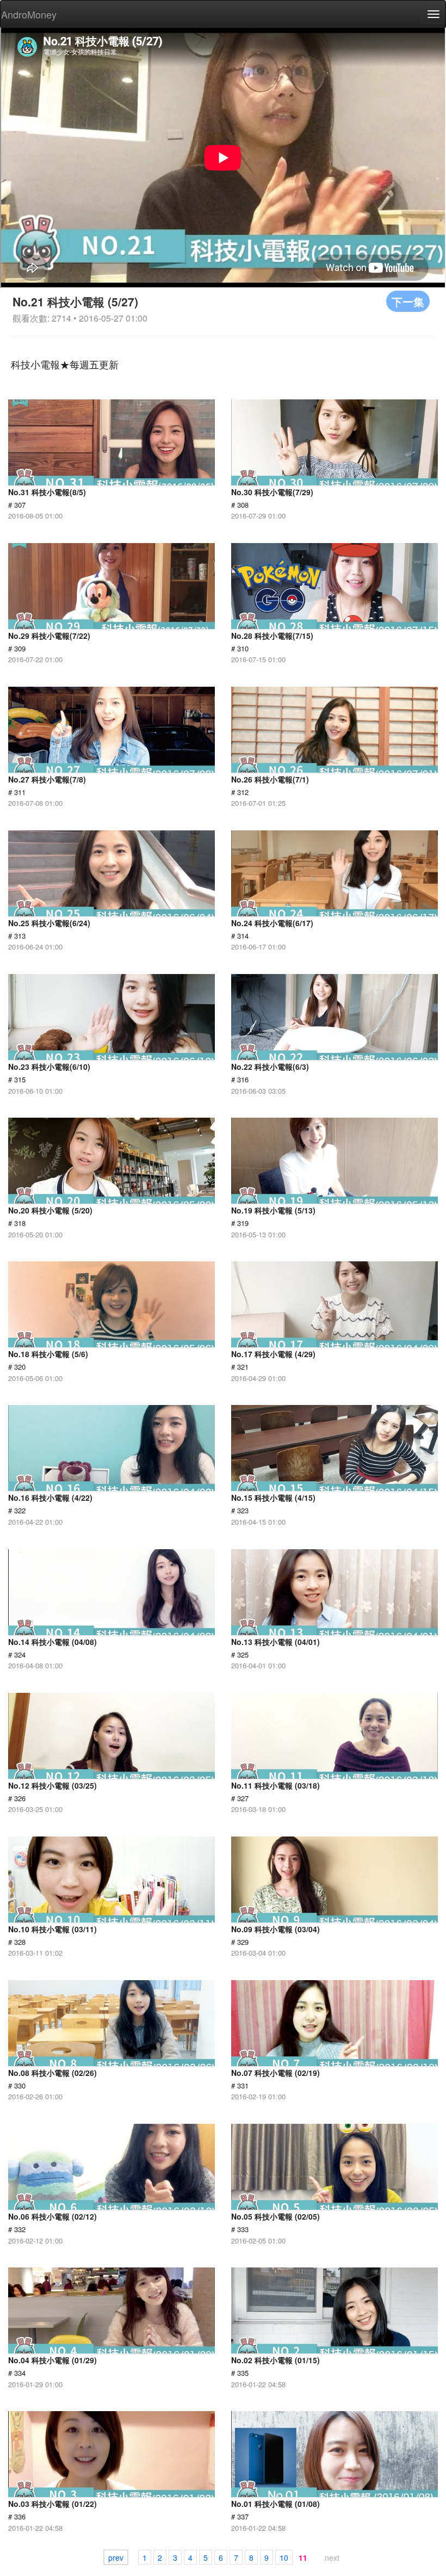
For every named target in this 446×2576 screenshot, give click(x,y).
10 (284, 2557)
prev (116, 2557)
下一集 (408, 301)
